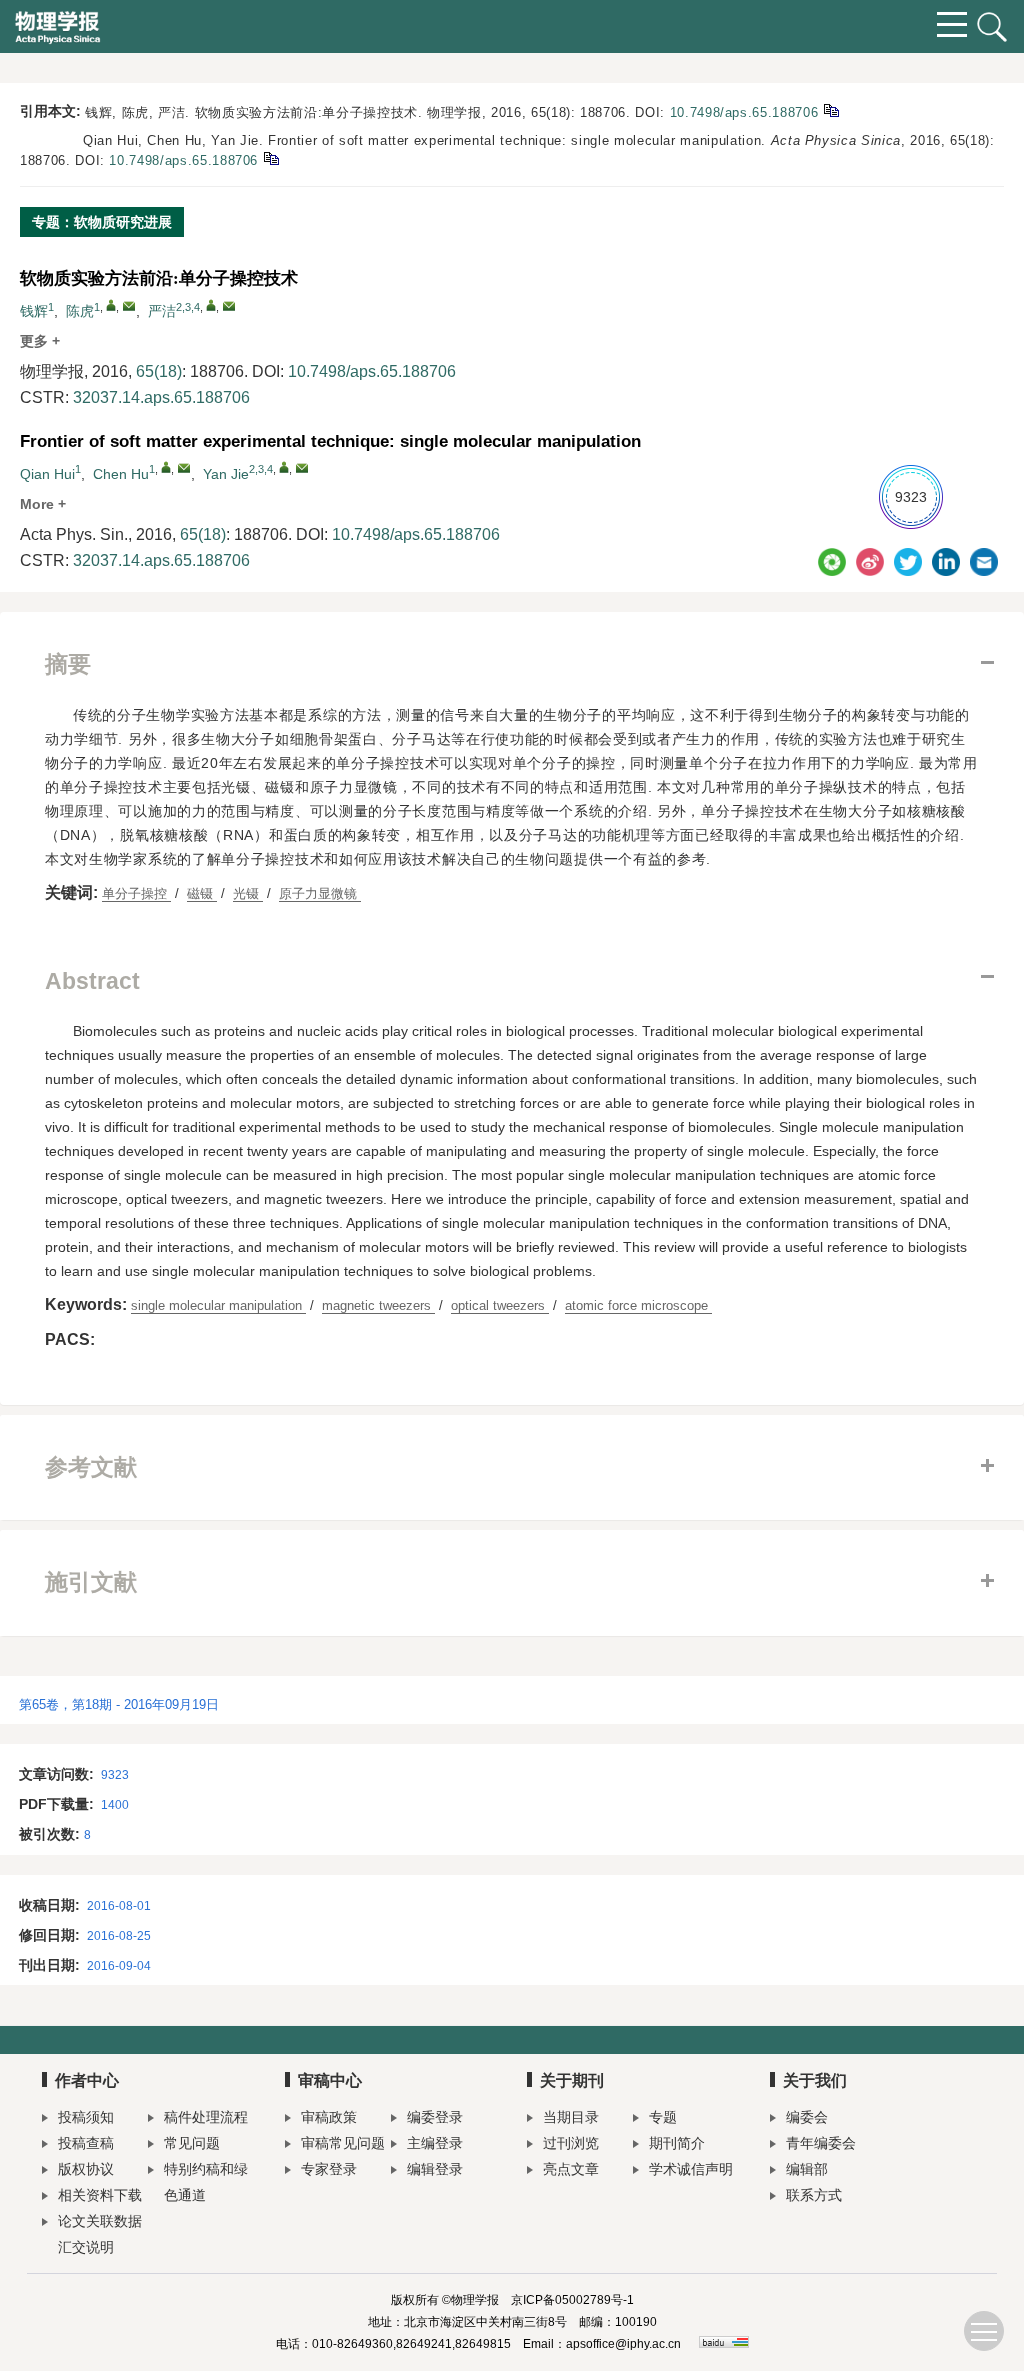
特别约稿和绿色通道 (206, 2182)
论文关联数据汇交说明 (100, 2234)
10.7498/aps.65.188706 (744, 112)
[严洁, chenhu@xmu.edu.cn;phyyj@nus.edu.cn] (211, 305)
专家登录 (329, 2169)
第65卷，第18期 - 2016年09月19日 (119, 1704)
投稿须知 (86, 2117)
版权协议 (86, 2169)
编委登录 (435, 2117)
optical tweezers (500, 1305)
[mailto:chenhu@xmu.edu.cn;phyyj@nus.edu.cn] (129, 306)
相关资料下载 (100, 2195)
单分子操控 (136, 893)
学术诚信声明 (691, 2169)
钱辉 (34, 311)
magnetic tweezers (378, 1305)
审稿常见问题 (343, 2143)
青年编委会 (821, 2143)
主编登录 (435, 2143)
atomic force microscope (638, 1305)
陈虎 (80, 311)
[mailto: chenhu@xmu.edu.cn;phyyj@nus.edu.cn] (184, 468)
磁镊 (202, 893)
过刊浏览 (571, 2143)
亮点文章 (571, 2169)
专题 (663, 2117)
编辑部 (807, 2169)
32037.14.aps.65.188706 (161, 397)
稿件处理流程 (206, 2117)
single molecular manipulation (218, 1305)
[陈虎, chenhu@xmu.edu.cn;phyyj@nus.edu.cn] (111, 305)
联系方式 (814, 2195)
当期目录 (571, 2117)
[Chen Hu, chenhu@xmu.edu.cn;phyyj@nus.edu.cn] (166, 467)
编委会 (807, 2117)
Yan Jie (226, 474)
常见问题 (192, 2143)
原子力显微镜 (320, 893)
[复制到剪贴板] (830, 109)
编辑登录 (435, 2169)
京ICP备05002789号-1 (572, 2300)
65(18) (159, 371)
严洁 (162, 311)
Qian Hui (47, 474)
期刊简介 (677, 2143)
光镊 (248, 893)
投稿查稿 (86, 2143)
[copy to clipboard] (270, 157)
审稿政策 (329, 2117)
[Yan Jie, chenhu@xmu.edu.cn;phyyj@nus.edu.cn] (284, 467)
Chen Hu (121, 474)
